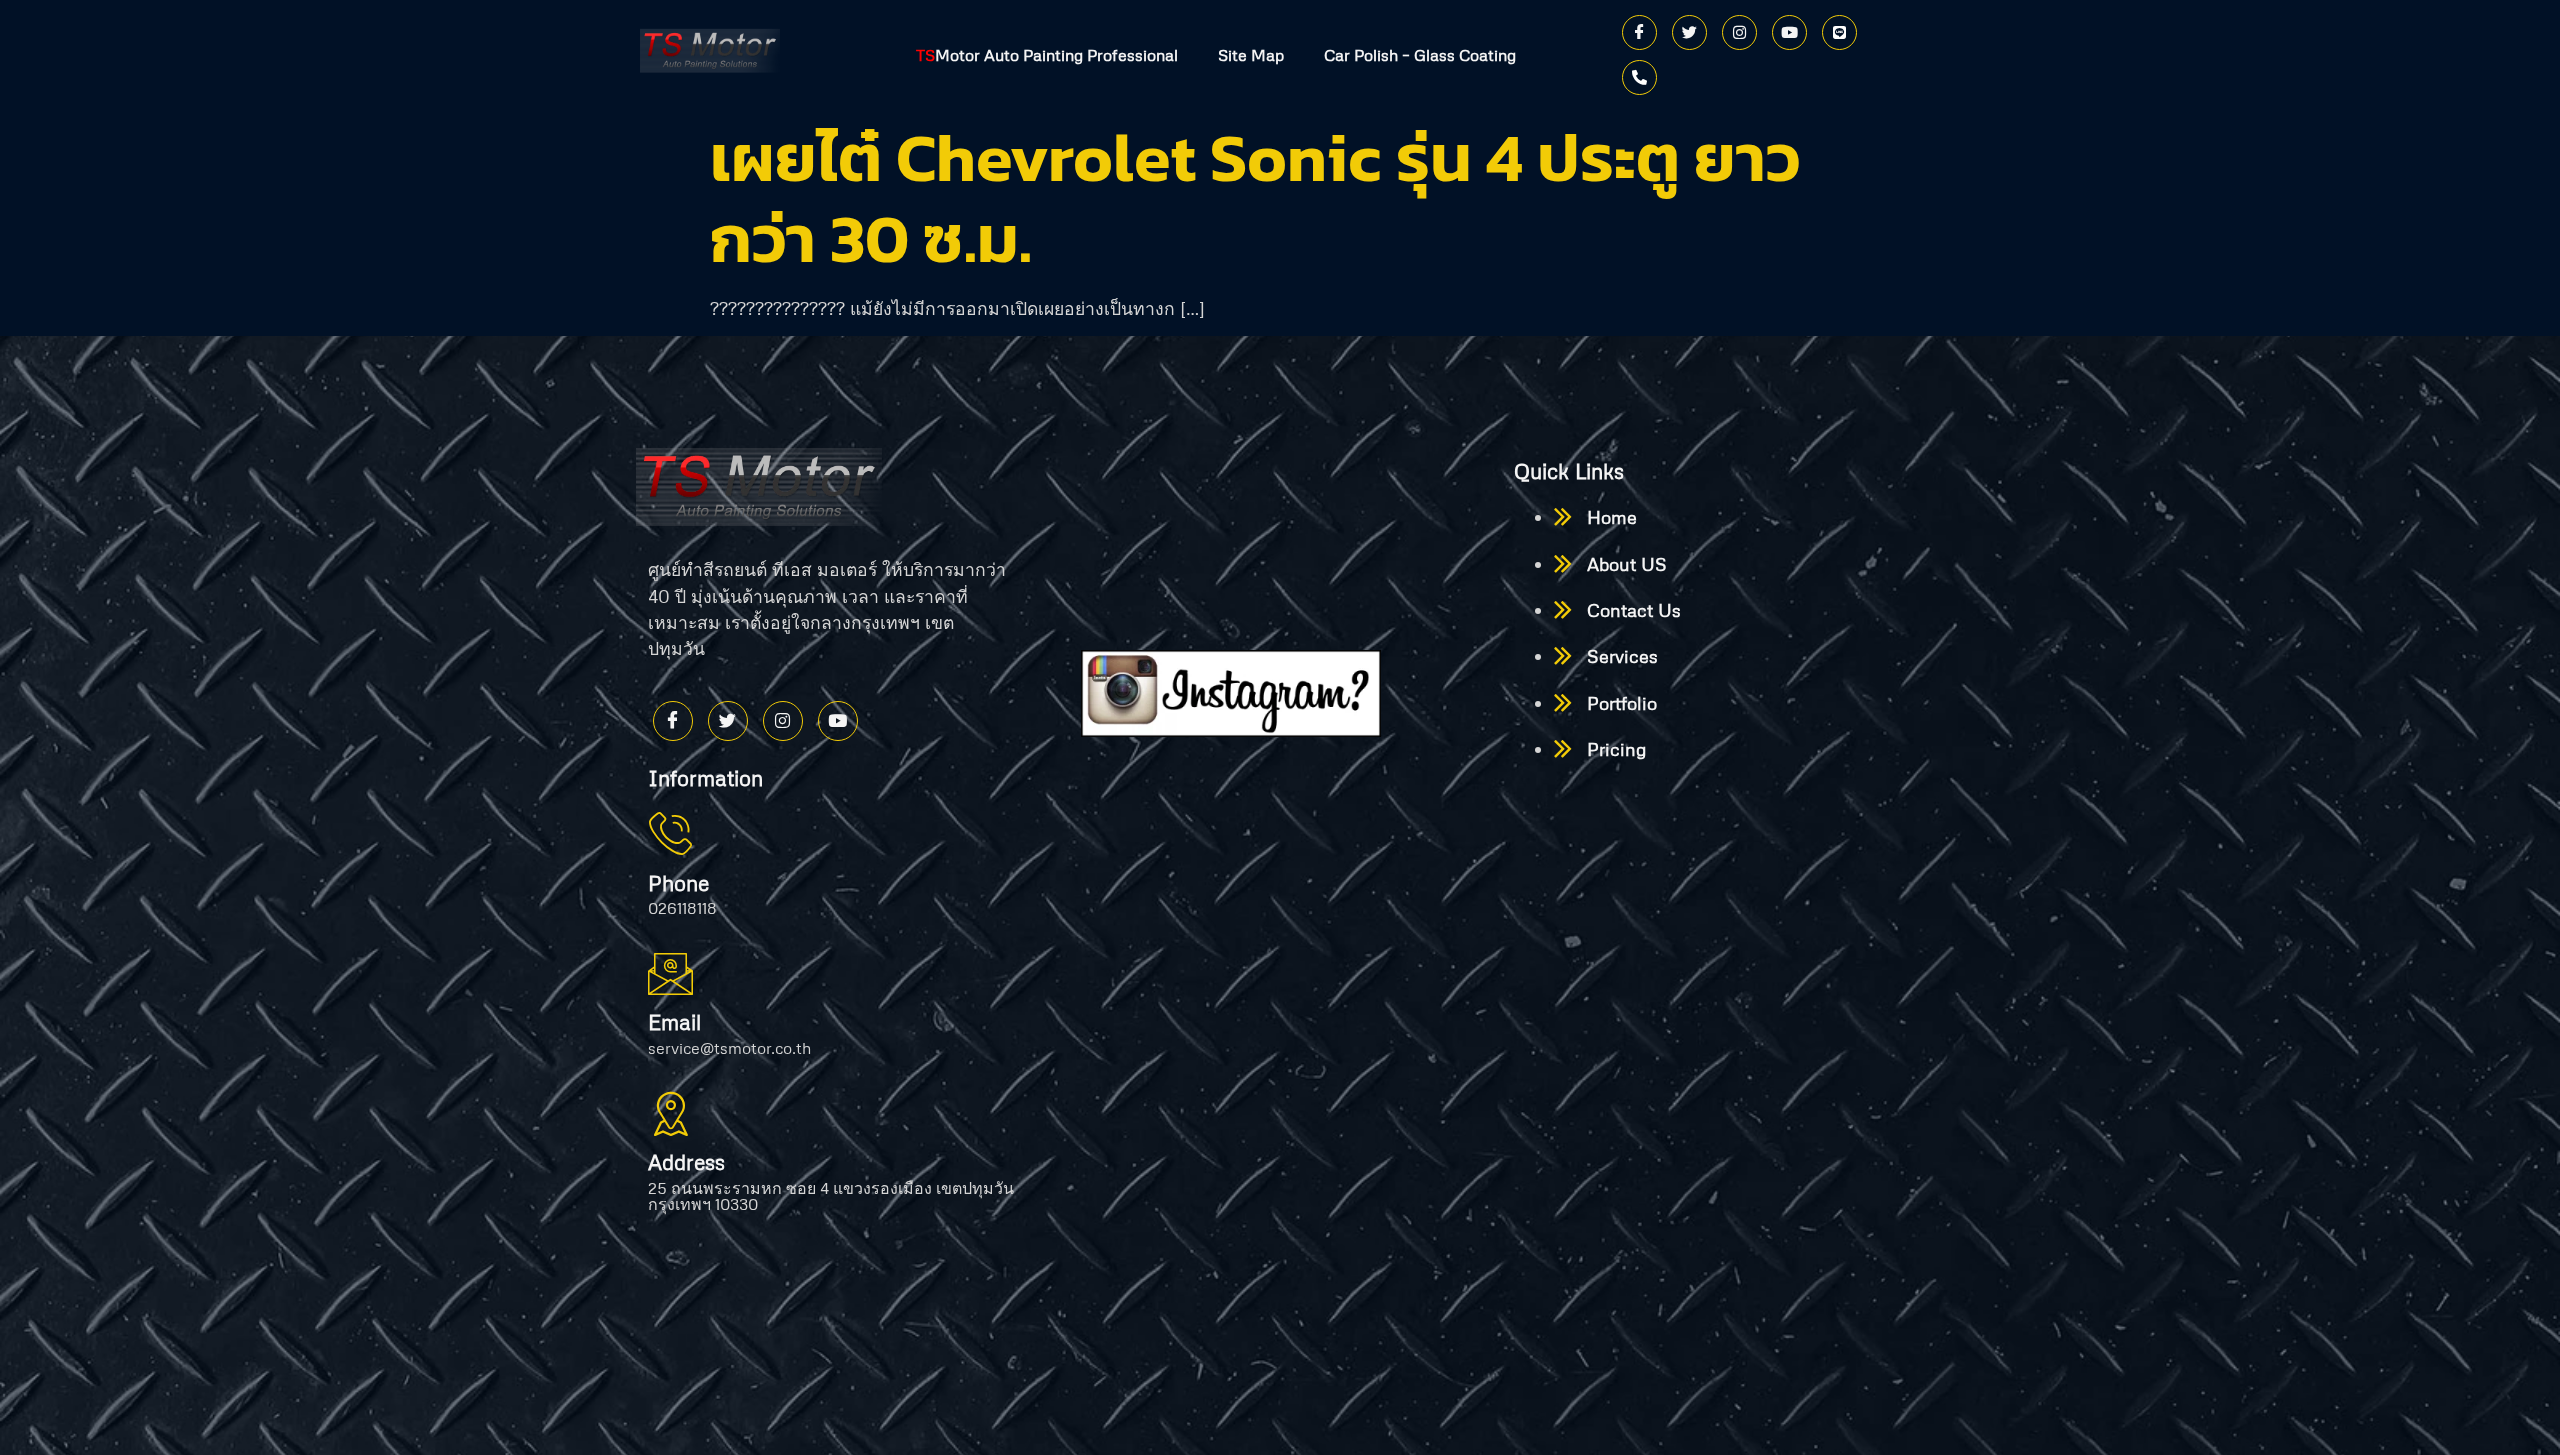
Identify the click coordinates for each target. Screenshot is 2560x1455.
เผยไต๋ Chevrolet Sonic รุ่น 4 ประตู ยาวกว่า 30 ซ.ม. (1255, 198)
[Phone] (1639, 77)
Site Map (1251, 55)
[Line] (1839, 32)
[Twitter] (1689, 32)
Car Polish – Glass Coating (1420, 55)
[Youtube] (1789, 32)
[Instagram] (1739, 32)
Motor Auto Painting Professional (1047, 55)
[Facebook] (1639, 32)
